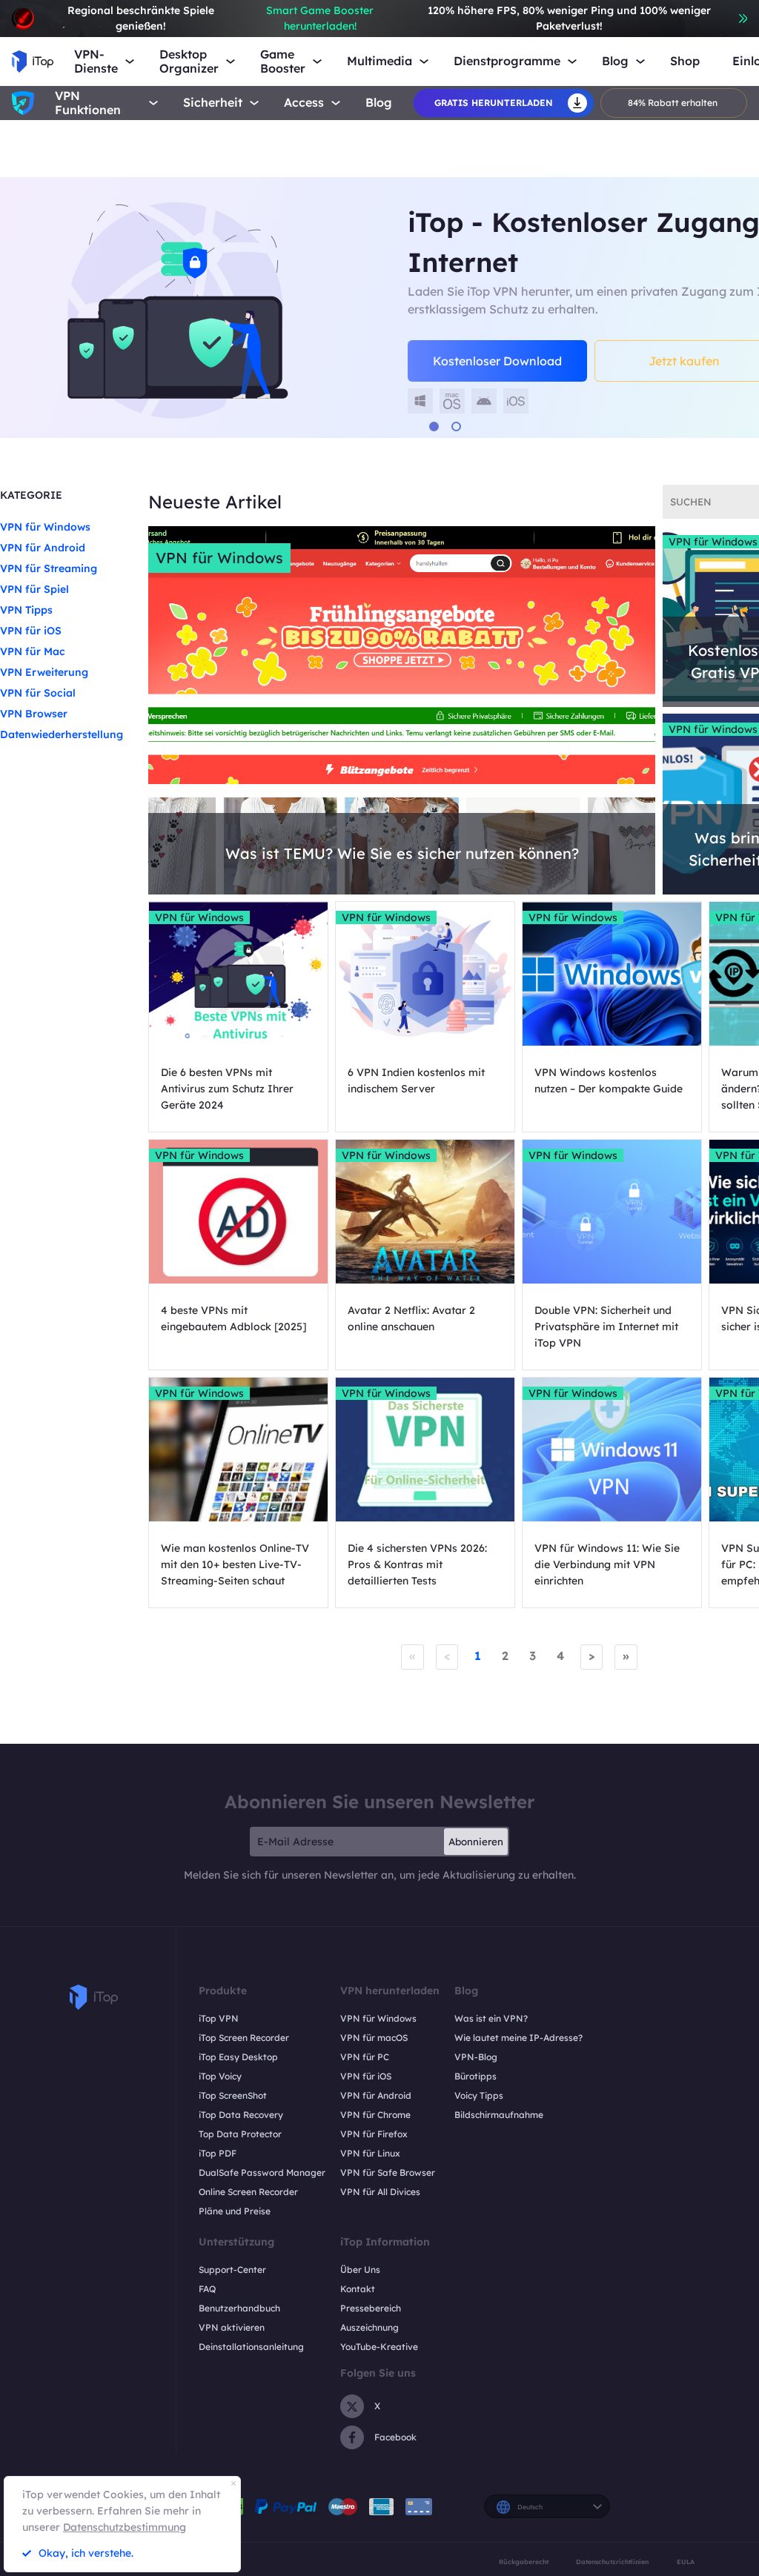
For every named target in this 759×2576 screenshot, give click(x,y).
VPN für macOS (374, 2038)
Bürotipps (475, 2076)
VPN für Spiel (34, 589)
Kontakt (358, 2289)
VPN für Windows (45, 527)
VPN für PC (365, 2057)
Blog (379, 103)
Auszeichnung (369, 2327)
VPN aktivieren (232, 2327)
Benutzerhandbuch (239, 2308)
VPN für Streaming (49, 568)
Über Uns (360, 2270)
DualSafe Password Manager (262, 2172)
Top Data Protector (240, 2134)
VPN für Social (38, 693)
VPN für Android (43, 548)
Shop (685, 61)
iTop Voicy (220, 2076)
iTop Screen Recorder (244, 2038)
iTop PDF (218, 2153)
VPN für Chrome (375, 2115)
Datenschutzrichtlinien (612, 2562)
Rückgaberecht (524, 2562)
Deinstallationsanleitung (251, 2347)
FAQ (207, 2289)
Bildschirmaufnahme (499, 2115)
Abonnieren (476, 1842)
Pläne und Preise (235, 2211)
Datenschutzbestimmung (125, 2527)
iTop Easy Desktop (238, 2057)
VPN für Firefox (374, 2134)
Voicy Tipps (479, 2095)
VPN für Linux (370, 2153)
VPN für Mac (33, 651)
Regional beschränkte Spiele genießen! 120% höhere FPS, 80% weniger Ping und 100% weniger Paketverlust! (389, 18)
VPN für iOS (31, 631)
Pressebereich (371, 2308)
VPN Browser (34, 714)
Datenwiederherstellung (62, 734)
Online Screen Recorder (248, 2192)
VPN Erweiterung (44, 672)
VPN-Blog (476, 2057)
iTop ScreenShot (233, 2095)
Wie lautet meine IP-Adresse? (518, 2038)
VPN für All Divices (380, 2192)
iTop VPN (219, 2018)
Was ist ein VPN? (491, 2018)
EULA (686, 2562)
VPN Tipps (26, 610)
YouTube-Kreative (379, 2347)
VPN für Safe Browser (388, 2172)
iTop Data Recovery (241, 2115)
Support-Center (232, 2270)
